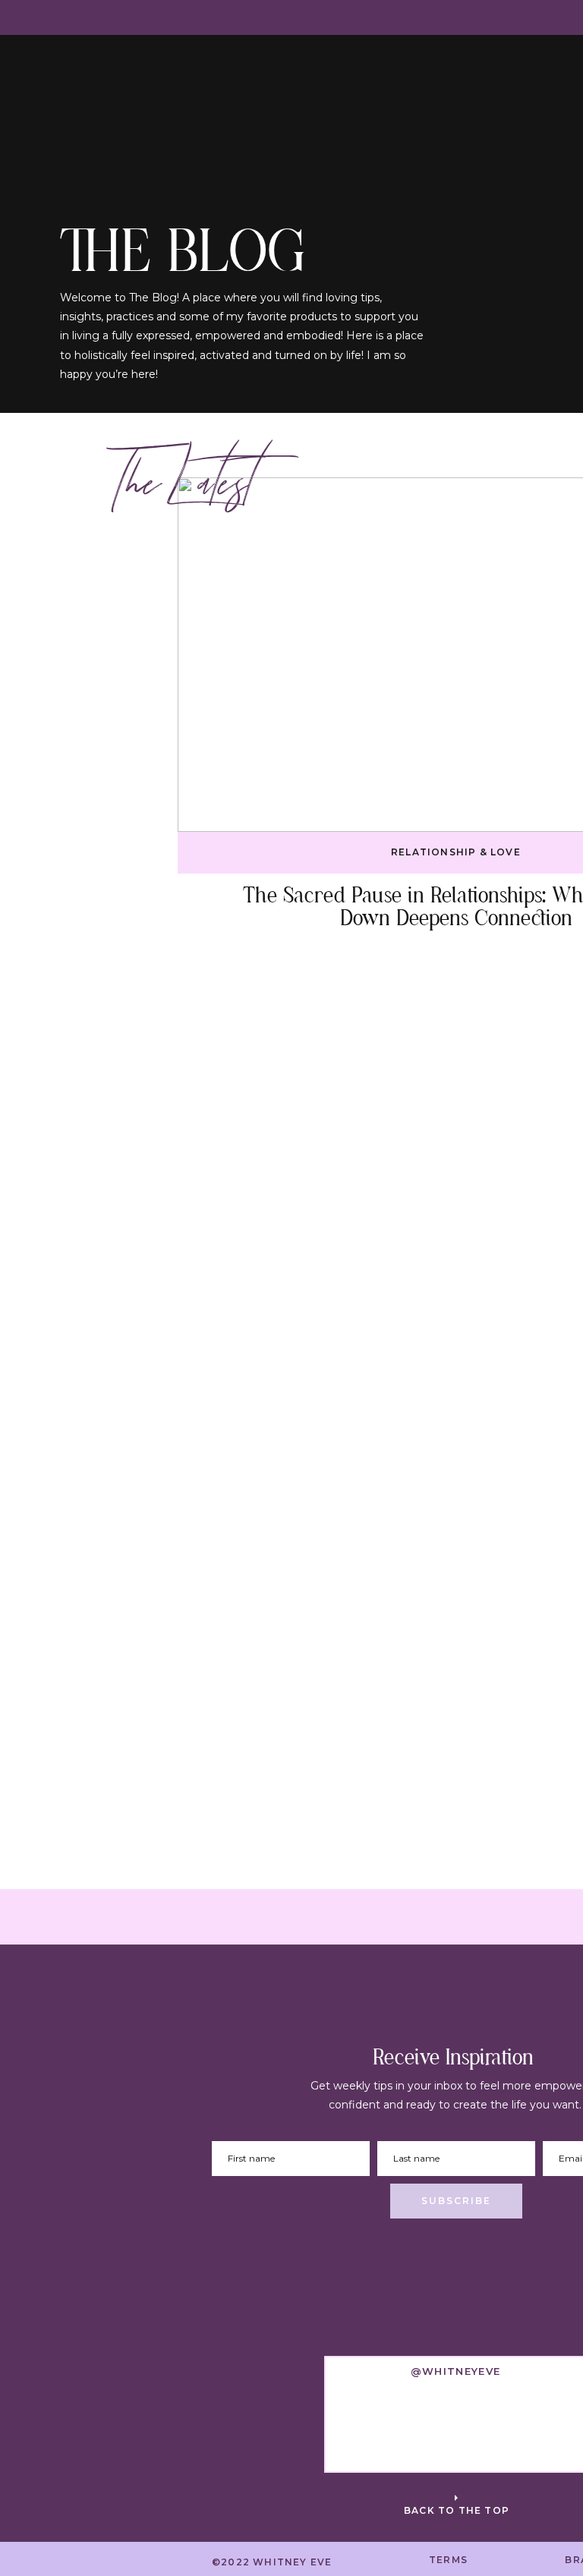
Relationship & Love (456, 852)
